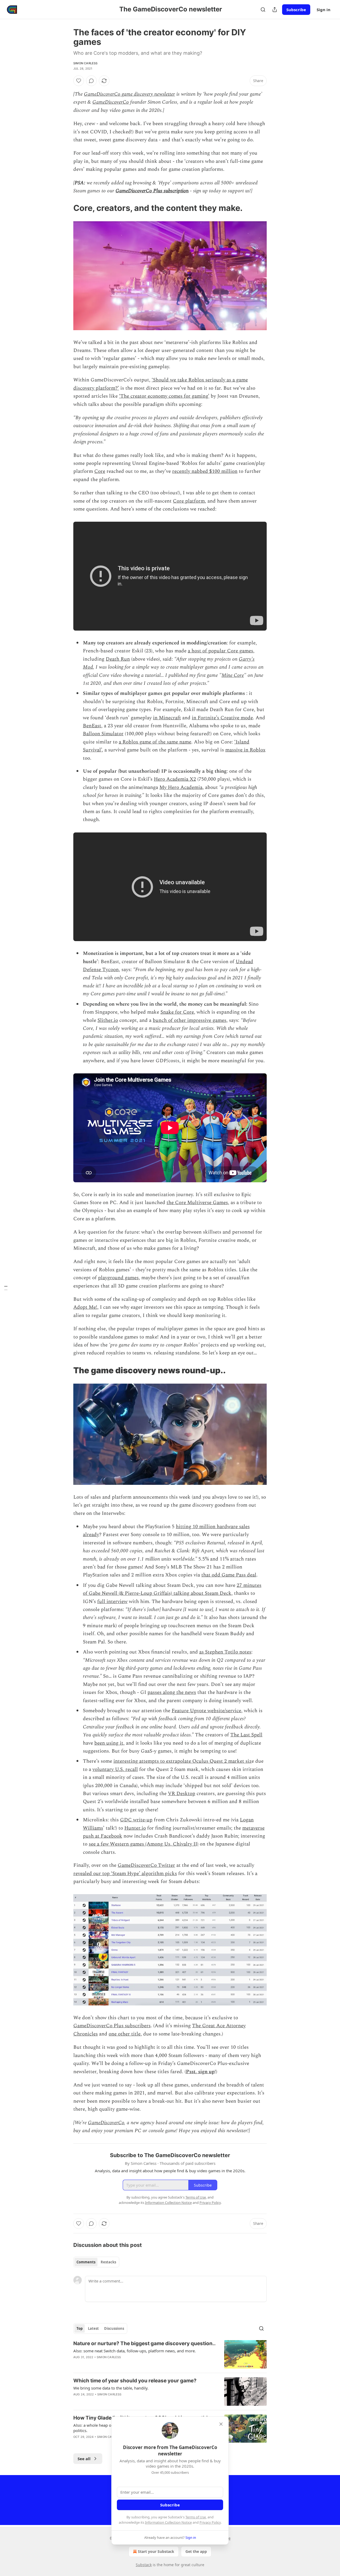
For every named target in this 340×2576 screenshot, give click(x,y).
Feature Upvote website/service (206, 1711)
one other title (125, 2034)
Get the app (196, 2551)
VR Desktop (182, 1794)
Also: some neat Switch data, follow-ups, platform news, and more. (135, 2351)
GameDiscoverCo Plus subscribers (112, 2026)
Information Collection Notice (168, 2522)
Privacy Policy (210, 2522)
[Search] (263, 10)
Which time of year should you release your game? (135, 2381)
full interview (112, 1602)
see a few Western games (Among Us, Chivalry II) (144, 1844)
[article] (170, 2354)
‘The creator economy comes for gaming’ (164, 396)
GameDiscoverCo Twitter (146, 1865)
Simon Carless (86, 63)
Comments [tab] (86, 2262)
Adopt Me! (85, 1307)
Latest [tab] (93, 2328)
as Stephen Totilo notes (225, 1652)
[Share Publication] (275, 10)
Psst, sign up (200, 2072)
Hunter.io (135, 1828)
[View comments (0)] (91, 81)
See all (84, 2459)
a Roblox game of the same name (155, 742)
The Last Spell (246, 1735)
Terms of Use (196, 2517)
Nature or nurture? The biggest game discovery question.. (144, 2343)
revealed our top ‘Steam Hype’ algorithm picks (125, 1874)
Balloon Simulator (103, 734)
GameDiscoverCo (111, 102)
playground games (118, 1278)
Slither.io (108, 1020)
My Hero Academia (181, 787)
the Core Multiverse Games (197, 1203)
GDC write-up (136, 1820)
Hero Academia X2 (175, 779)
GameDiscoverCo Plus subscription (152, 191)
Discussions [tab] (114, 2328)
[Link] (66, 208)
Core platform (189, 501)
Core (100, 471)
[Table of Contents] (6, 1288)
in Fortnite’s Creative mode (222, 718)
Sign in (324, 10)
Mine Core (233, 675)
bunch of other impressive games (190, 1020)
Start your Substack (156, 2551)
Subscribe (296, 10)
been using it (109, 1743)
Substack (144, 2565)
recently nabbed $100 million (205, 471)
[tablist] (96, 2262)
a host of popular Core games (220, 651)
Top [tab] (80, 2328)
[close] (221, 2424)
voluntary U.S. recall (115, 1769)
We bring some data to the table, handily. (111, 2388)
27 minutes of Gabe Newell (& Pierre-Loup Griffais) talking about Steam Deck (172, 1589)
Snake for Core (177, 1012)
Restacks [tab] (108, 2262)
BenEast (92, 726)
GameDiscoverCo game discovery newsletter (129, 94)
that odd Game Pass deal (229, 1575)
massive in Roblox (245, 750)
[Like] (79, 81)
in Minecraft (167, 718)
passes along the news (172, 1692)
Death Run (118, 659)
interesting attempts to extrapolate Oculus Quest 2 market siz (182, 1761)
